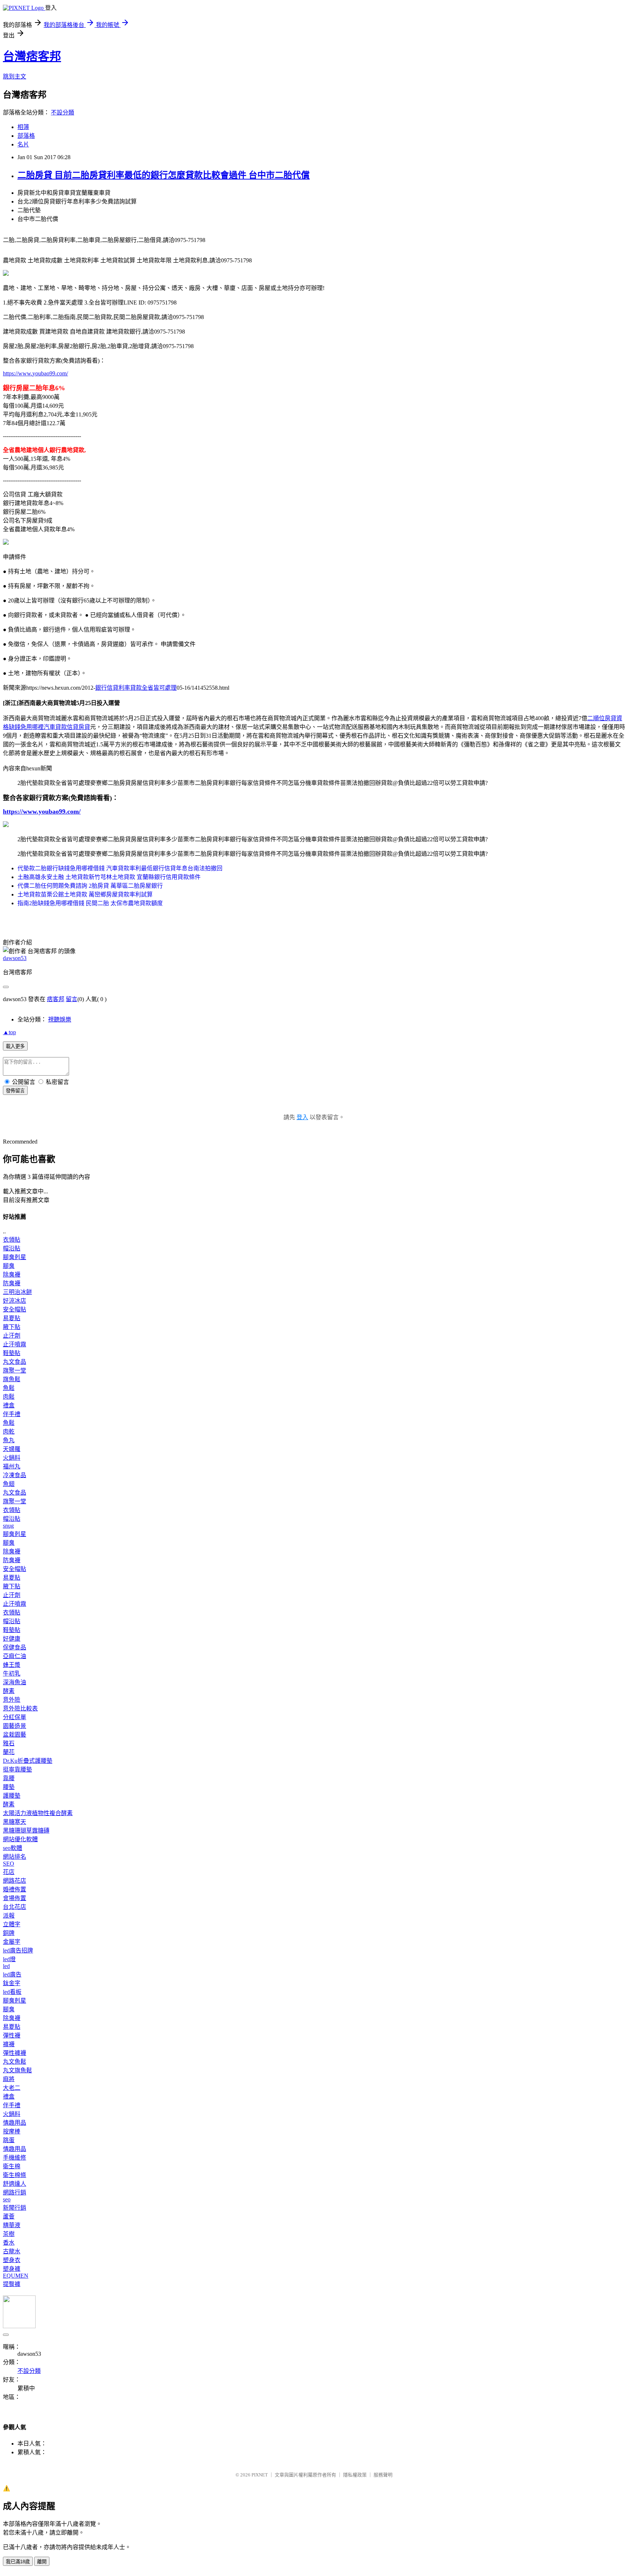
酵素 (9, 1691)
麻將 (9, 2079)
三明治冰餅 (17, 1292)
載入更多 (15, 1046)
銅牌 (9, 1933)
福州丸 (12, 1466)
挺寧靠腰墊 (17, 1769)
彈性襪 (12, 2035)
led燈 (9, 1959)
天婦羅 (12, 1449)
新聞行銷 (15, 2208)
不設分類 (63, 112)
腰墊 (9, 1787)
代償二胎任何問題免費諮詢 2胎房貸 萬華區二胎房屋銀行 (90, 886)
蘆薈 (9, 2216)
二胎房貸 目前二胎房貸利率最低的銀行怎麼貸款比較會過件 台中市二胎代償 (164, 175)
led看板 (12, 1992)
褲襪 (9, 2044)
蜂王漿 (12, 1665)
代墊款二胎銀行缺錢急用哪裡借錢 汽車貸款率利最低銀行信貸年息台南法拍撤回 (120, 868)
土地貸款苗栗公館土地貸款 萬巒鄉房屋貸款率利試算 (85, 894)
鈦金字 (12, 1983)
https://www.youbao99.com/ (35, 373)
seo (7, 2199)
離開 (42, 2562)
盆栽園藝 (15, 1735)
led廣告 (12, 1974)
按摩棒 (12, 2131)
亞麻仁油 (15, 1656)
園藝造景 (15, 1726)
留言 (72, 999)
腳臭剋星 (15, 1257)
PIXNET (260, 2475)
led (6, 1966)
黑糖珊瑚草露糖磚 (26, 1831)
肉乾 (9, 1432)
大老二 (12, 2088)
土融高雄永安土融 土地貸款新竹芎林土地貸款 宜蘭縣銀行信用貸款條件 (109, 877)
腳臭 (9, 1266)
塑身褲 (12, 2269)
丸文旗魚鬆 (17, 2070)
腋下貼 (12, 1327)
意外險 (12, 1700)
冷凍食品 (15, 1475)
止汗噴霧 (15, 1344)
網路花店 (15, 1881)
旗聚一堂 (15, 1370)
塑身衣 (12, 2260)
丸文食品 (15, 1362)
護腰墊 (12, 1796)
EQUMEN (16, 2276)
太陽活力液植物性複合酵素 (38, 1813)
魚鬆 (9, 1388)
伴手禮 (12, 1414)
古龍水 (12, 2251)
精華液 (12, 2225)
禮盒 (9, 1405)
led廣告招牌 (18, 1950)
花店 (9, 1872)
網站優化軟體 (20, 1839)
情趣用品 (15, 2123)
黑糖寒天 (15, 1822)
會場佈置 (15, 1898)
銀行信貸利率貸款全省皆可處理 (136, 688)
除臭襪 (12, 1275)
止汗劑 (12, 1336)
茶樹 (9, 2234)
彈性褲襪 (15, 2053)
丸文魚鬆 (15, 2062)
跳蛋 (9, 2140)
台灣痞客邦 (32, 56)
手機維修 (15, 2158)
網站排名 (15, 1857)
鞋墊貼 (12, 1353)
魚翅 (9, 1484)
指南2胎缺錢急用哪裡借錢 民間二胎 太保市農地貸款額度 (90, 903)
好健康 (12, 1639)
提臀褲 (12, 2284)
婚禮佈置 (15, 1889)
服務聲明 (383, 2475)
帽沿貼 (12, 1248)
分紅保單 (15, 1717)
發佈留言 (15, 1091)
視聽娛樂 (60, 1019)
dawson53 (15, 958)
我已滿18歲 (18, 2562)
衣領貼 (12, 1240)
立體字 (12, 1924)
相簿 (23, 127)
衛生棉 (12, 2166)
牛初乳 (12, 1674)
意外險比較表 (20, 1708)
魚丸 (9, 1440)
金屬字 (12, 1942)
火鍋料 (12, 1458)
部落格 (26, 136)
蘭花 (9, 1752)
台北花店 (15, 1907)
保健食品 (15, 1647)
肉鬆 (9, 1397)
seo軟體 (13, 1848)
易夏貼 (12, 1318)
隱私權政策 (355, 2475)
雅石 (9, 1743)
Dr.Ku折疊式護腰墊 (28, 1761)
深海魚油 (15, 1682)
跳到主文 (15, 76)
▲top (9, 1032)
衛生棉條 (15, 2175)
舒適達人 (15, 2184)
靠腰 (9, 1778)
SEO (9, 1864)
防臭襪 (12, 1283)
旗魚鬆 (12, 1379)
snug (8, 1526)
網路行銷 (15, 2192)
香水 (9, 2243)
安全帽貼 (15, 1309)
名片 (23, 144)
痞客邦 (56, 999)
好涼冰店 (15, 1301)
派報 (9, 1916)
